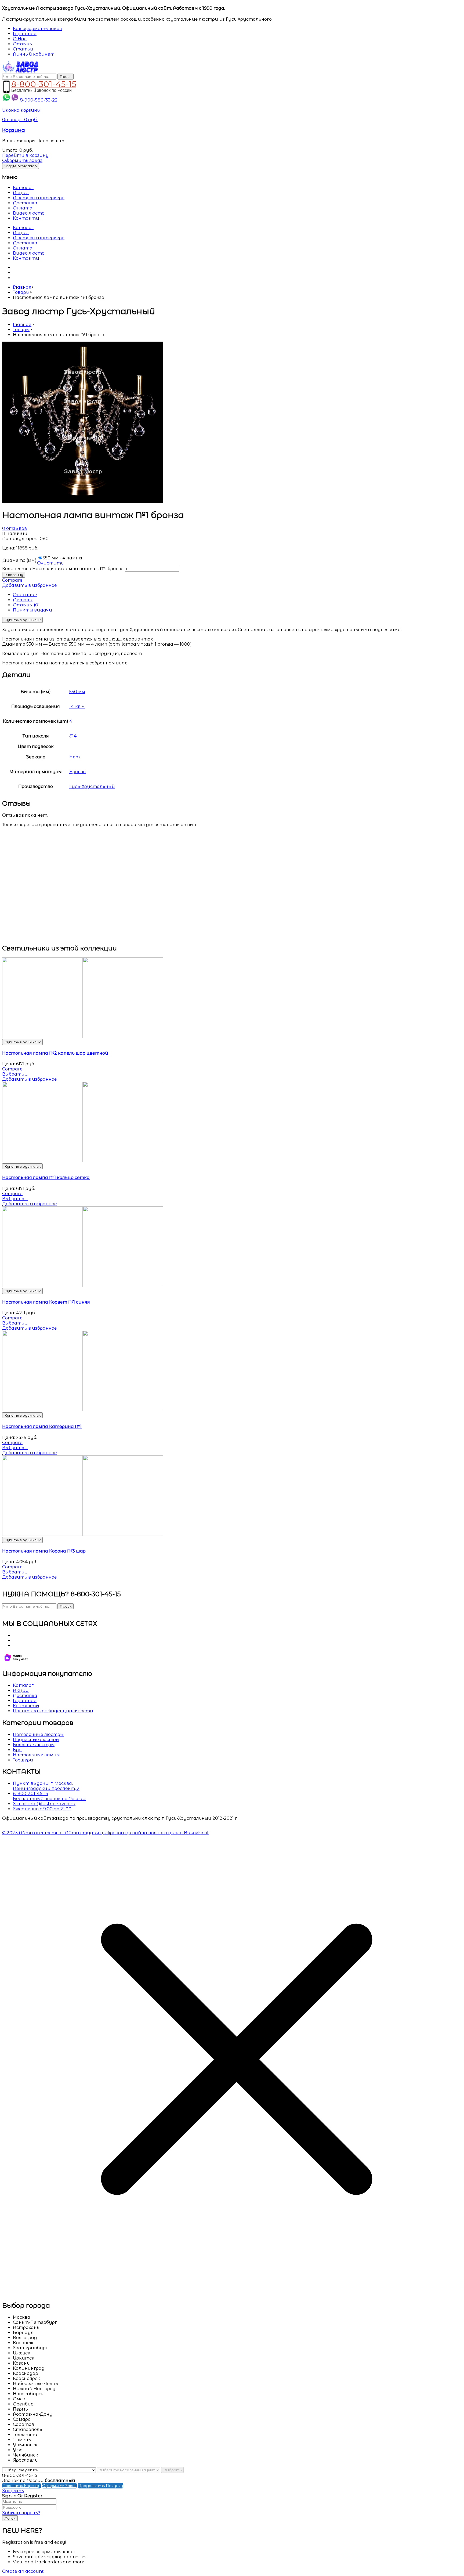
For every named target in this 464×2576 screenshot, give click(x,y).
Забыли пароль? (21, 2513)
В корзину (14, 575)
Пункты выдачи (32, 610)
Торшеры (23, 1760)
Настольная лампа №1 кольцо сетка (46, 1177)
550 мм (77, 692)
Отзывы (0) (26, 605)
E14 (73, 736)
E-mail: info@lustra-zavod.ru (44, 1804)
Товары (21, 292)
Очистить (50, 563)
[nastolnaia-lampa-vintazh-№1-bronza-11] (83, 501)
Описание (25, 595)
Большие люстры (34, 1745)
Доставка (25, 203)
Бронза (78, 772)
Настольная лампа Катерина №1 (42, 1426)
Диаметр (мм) (19, 560)
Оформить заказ (22, 160)
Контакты (26, 218)
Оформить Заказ (59, 2486)
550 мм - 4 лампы (62, 558)
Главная (22, 287)
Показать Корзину (21, 2486)
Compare (12, 580)
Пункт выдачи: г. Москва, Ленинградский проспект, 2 (46, 1786)
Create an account (23, 2571)
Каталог (23, 188)
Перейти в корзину (26, 155)
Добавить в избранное (30, 585)
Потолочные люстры (38, 1734)
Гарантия (25, 1701)
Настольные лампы (36, 1755)
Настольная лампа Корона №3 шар (44, 1551)
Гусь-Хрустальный (92, 786)
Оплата (23, 208)
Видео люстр (29, 213)
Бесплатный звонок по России (49, 1799)
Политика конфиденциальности (53, 1711)
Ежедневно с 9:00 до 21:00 (42, 1809)
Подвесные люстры (36, 1740)
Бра (17, 1750)
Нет (75, 757)
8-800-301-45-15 (44, 83)
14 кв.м (77, 706)
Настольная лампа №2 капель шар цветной (55, 1053)
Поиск (66, 77)
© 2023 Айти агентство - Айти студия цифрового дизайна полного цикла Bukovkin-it (106, 1833)
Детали (23, 600)
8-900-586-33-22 (39, 100)
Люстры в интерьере (39, 198)
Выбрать (172, 2470)
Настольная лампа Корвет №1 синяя (46, 1302)
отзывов (15, 528)
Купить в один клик (22, 620)
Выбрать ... (15, 1074)
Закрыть (13, 2491)
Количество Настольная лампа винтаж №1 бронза (63, 569)
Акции (21, 193)
